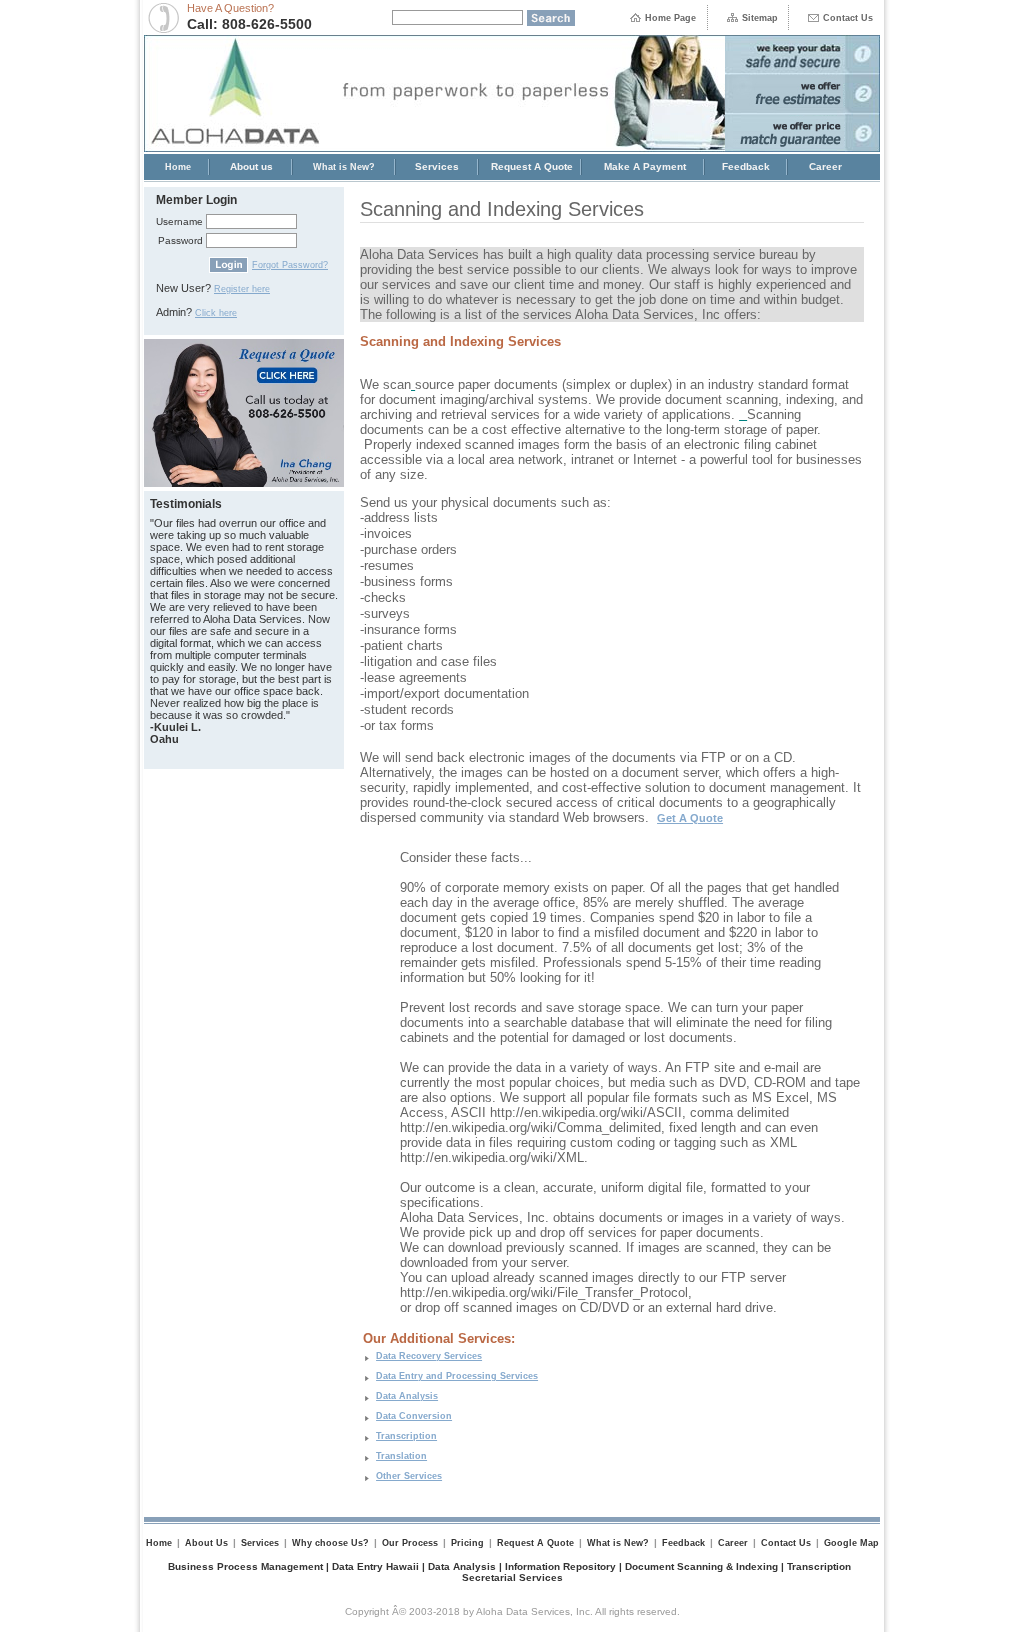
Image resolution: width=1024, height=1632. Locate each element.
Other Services (409, 1476)
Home (178, 167)
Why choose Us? (330, 1543)
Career (825, 166)
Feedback (746, 166)
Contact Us (848, 18)
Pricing (467, 1543)
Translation (401, 1456)
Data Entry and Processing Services (457, 1376)
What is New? (344, 167)
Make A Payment (645, 166)
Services (437, 166)
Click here (216, 313)
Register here (242, 289)
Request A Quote (532, 166)
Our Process (410, 1543)
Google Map (851, 1543)
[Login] (228, 270)
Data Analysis (407, 1396)
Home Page (670, 18)
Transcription (406, 1436)
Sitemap (760, 18)
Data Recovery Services (429, 1356)
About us (251, 166)
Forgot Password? (290, 265)
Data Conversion (414, 1416)
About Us (206, 1543)
